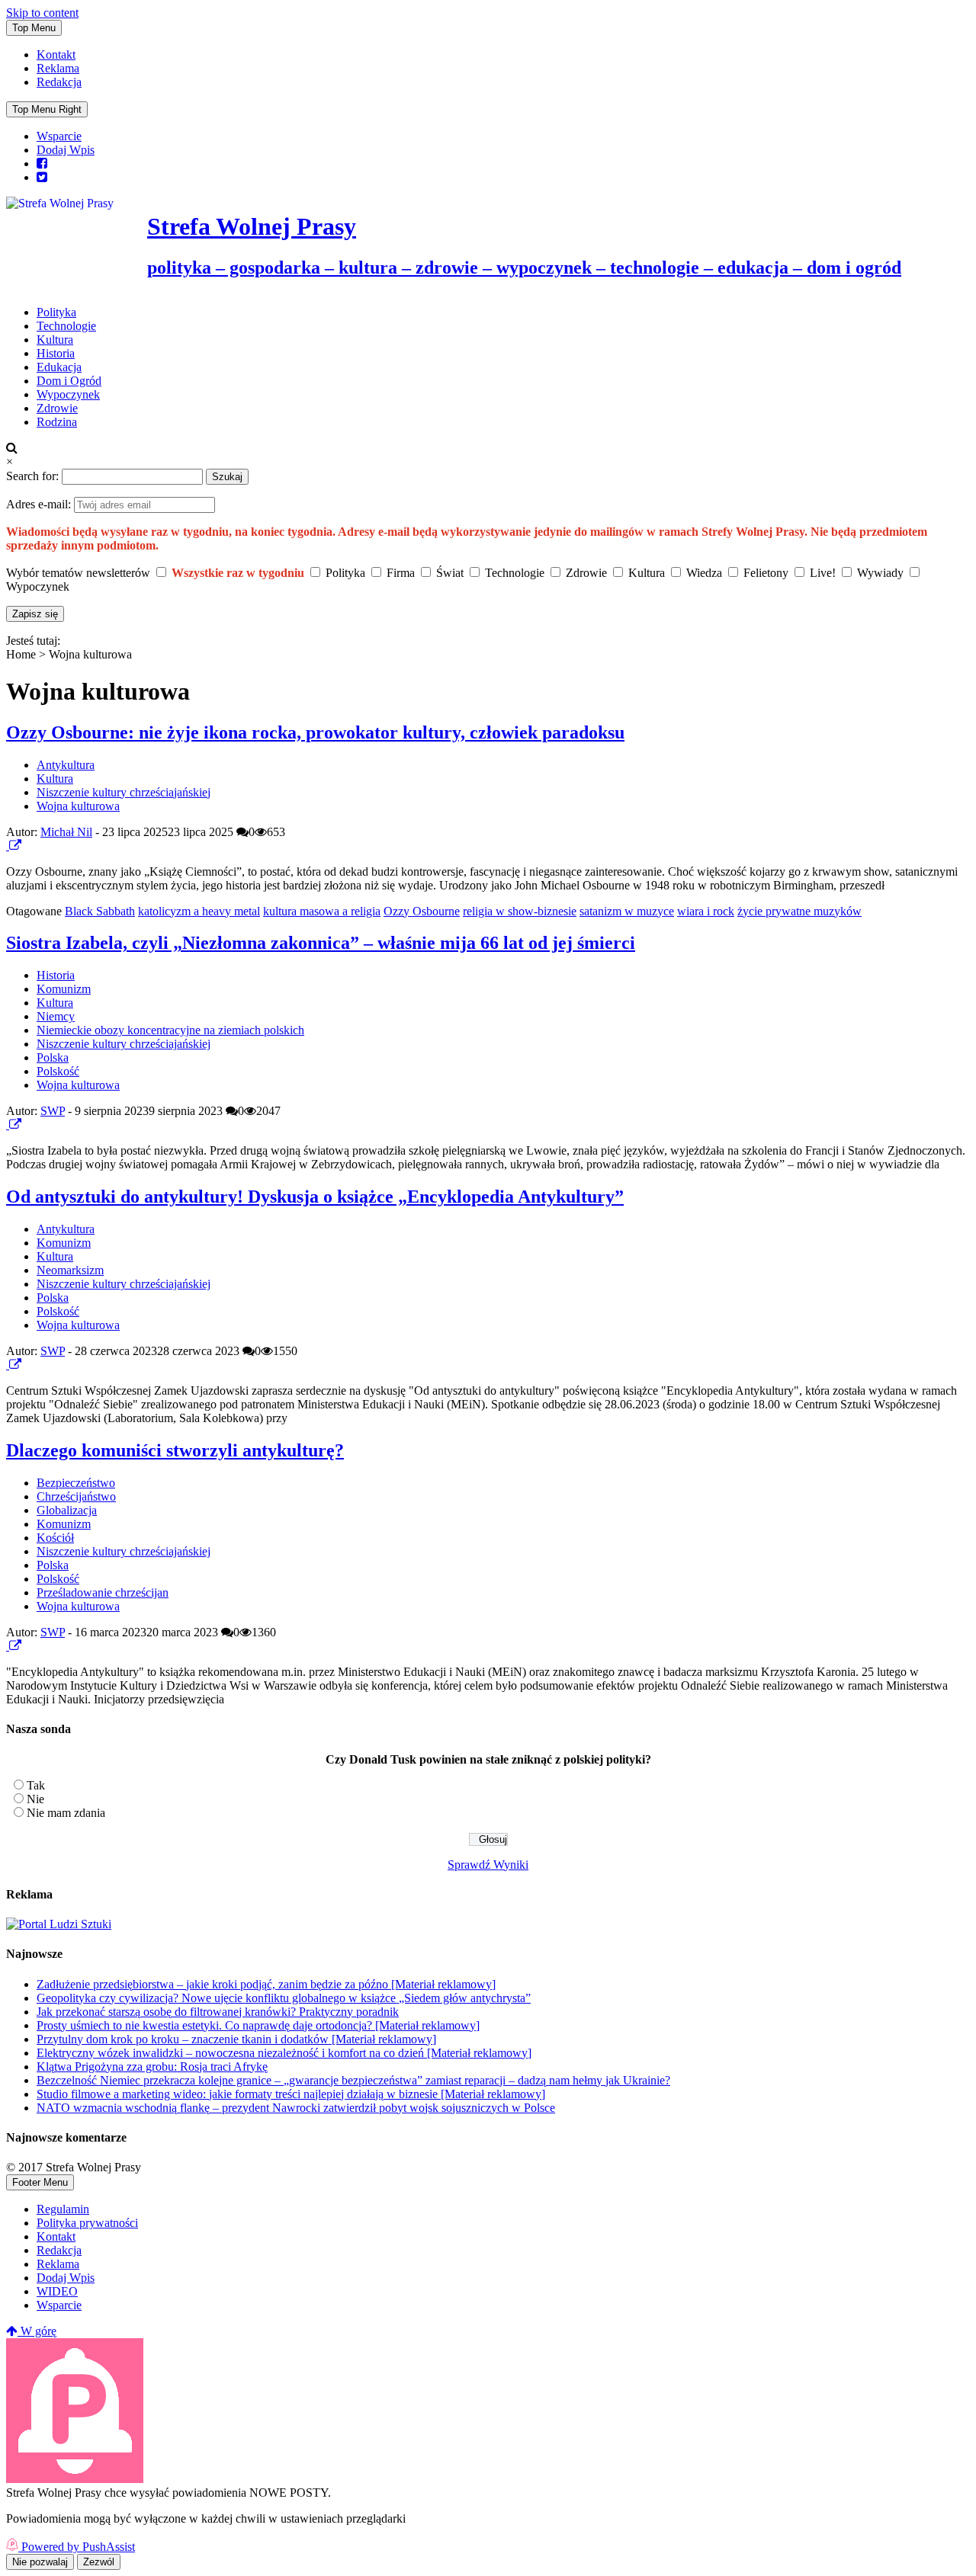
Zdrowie (57, 408)
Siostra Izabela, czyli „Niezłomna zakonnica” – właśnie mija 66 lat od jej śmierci (321, 943)
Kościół (55, 1538)
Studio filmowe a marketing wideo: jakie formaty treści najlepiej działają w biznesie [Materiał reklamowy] (291, 2094)
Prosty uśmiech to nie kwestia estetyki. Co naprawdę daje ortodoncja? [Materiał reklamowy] (258, 2025)
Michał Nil (66, 832)
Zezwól (99, 2562)
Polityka (56, 312)
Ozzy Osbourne (422, 911)
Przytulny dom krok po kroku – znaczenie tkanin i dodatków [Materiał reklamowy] (236, 2039)
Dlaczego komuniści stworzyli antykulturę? (175, 1450)
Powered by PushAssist (78, 2547)
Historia (56, 353)
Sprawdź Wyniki (488, 1865)
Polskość (58, 1071)
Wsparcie (59, 136)
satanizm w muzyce (627, 911)
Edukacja (59, 367)
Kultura (55, 340)
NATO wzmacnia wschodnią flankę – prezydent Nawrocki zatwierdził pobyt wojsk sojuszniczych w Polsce (296, 2108)
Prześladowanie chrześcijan (103, 1592)
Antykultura (66, 765)
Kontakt (56, 54)
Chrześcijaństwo (76, 1496)
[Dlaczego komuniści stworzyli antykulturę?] (8, 1646)
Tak (36, 1785)
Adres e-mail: (40, 504)
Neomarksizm (70, 1270)
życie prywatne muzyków (799, 911)
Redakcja (59, 82)
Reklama (58, 68)
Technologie (66, 326)
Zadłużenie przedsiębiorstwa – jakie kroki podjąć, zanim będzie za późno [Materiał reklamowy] (266, 1984)
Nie (35, 1799)
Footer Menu (40, 2182)
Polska (53, 1057)
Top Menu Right (47, 109)
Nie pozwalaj (40, 2562)
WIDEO (57, 2291)
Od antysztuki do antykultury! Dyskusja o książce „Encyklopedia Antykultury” (315, 1197)
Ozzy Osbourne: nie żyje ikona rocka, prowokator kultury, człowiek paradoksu (315, 732)
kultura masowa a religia (322, 911)
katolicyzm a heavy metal (199, 911)
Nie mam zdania (66, 1813)
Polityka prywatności (87, 2223)
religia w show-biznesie (520, 911)
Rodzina (57, 422)
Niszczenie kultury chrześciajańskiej (124, 792)
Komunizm (64, 989)
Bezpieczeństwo (76, 1483)
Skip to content (42, 13)
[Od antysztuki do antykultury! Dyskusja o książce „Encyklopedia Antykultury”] (8, 1365)
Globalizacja (67, 1510)
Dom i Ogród (69, 381)
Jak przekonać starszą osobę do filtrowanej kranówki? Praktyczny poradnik (218, 2012)
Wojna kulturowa (78, 806)
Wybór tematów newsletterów (78, 573)
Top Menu (34, 28)
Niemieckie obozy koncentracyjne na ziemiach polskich (170, 1030)
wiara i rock (706, 911)
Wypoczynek (68, 394)
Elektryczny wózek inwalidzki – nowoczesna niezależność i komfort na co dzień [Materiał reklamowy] (284, 2053)
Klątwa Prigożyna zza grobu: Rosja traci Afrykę (152, 2067)
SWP (53, 1111)
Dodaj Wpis (66, 150)
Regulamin (63, 2209)
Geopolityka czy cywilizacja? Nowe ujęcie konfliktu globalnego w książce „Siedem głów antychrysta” (284, 1998)
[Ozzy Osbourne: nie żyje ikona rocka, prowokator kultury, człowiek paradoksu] (8, 846)
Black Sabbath (100, 911)
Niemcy (56, 1016)
